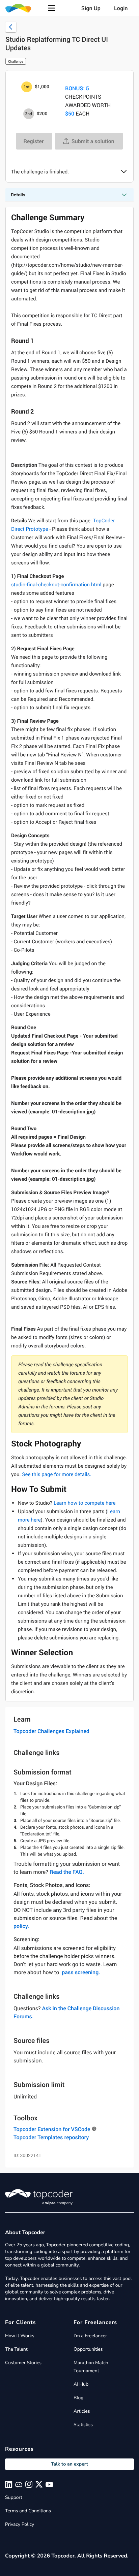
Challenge (16, 61)
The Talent (16, 2349)
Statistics (83, 2425)
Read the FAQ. (67, 1872)
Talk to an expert (69, 2464)
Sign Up (91, 8)
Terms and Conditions (28, 2511)
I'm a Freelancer (90, 2336)
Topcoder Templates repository (51, 2137)
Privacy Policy (20, 2524)
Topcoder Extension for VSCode (52, 2129)
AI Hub (81, 2384)
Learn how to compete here (85, 1503)
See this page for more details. (57, 1474)
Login (121, 8)
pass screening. (81, 1972)
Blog (79, 2398)
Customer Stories (23, 2363)
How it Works (20, 2336)
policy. (21, 1926)
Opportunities (88, 2349)
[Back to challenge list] (11, 27)
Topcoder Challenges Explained (51, 1731)
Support (14, 2497)
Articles (82, 2411)
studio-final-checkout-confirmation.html (56, 585)
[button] (52, 8)
